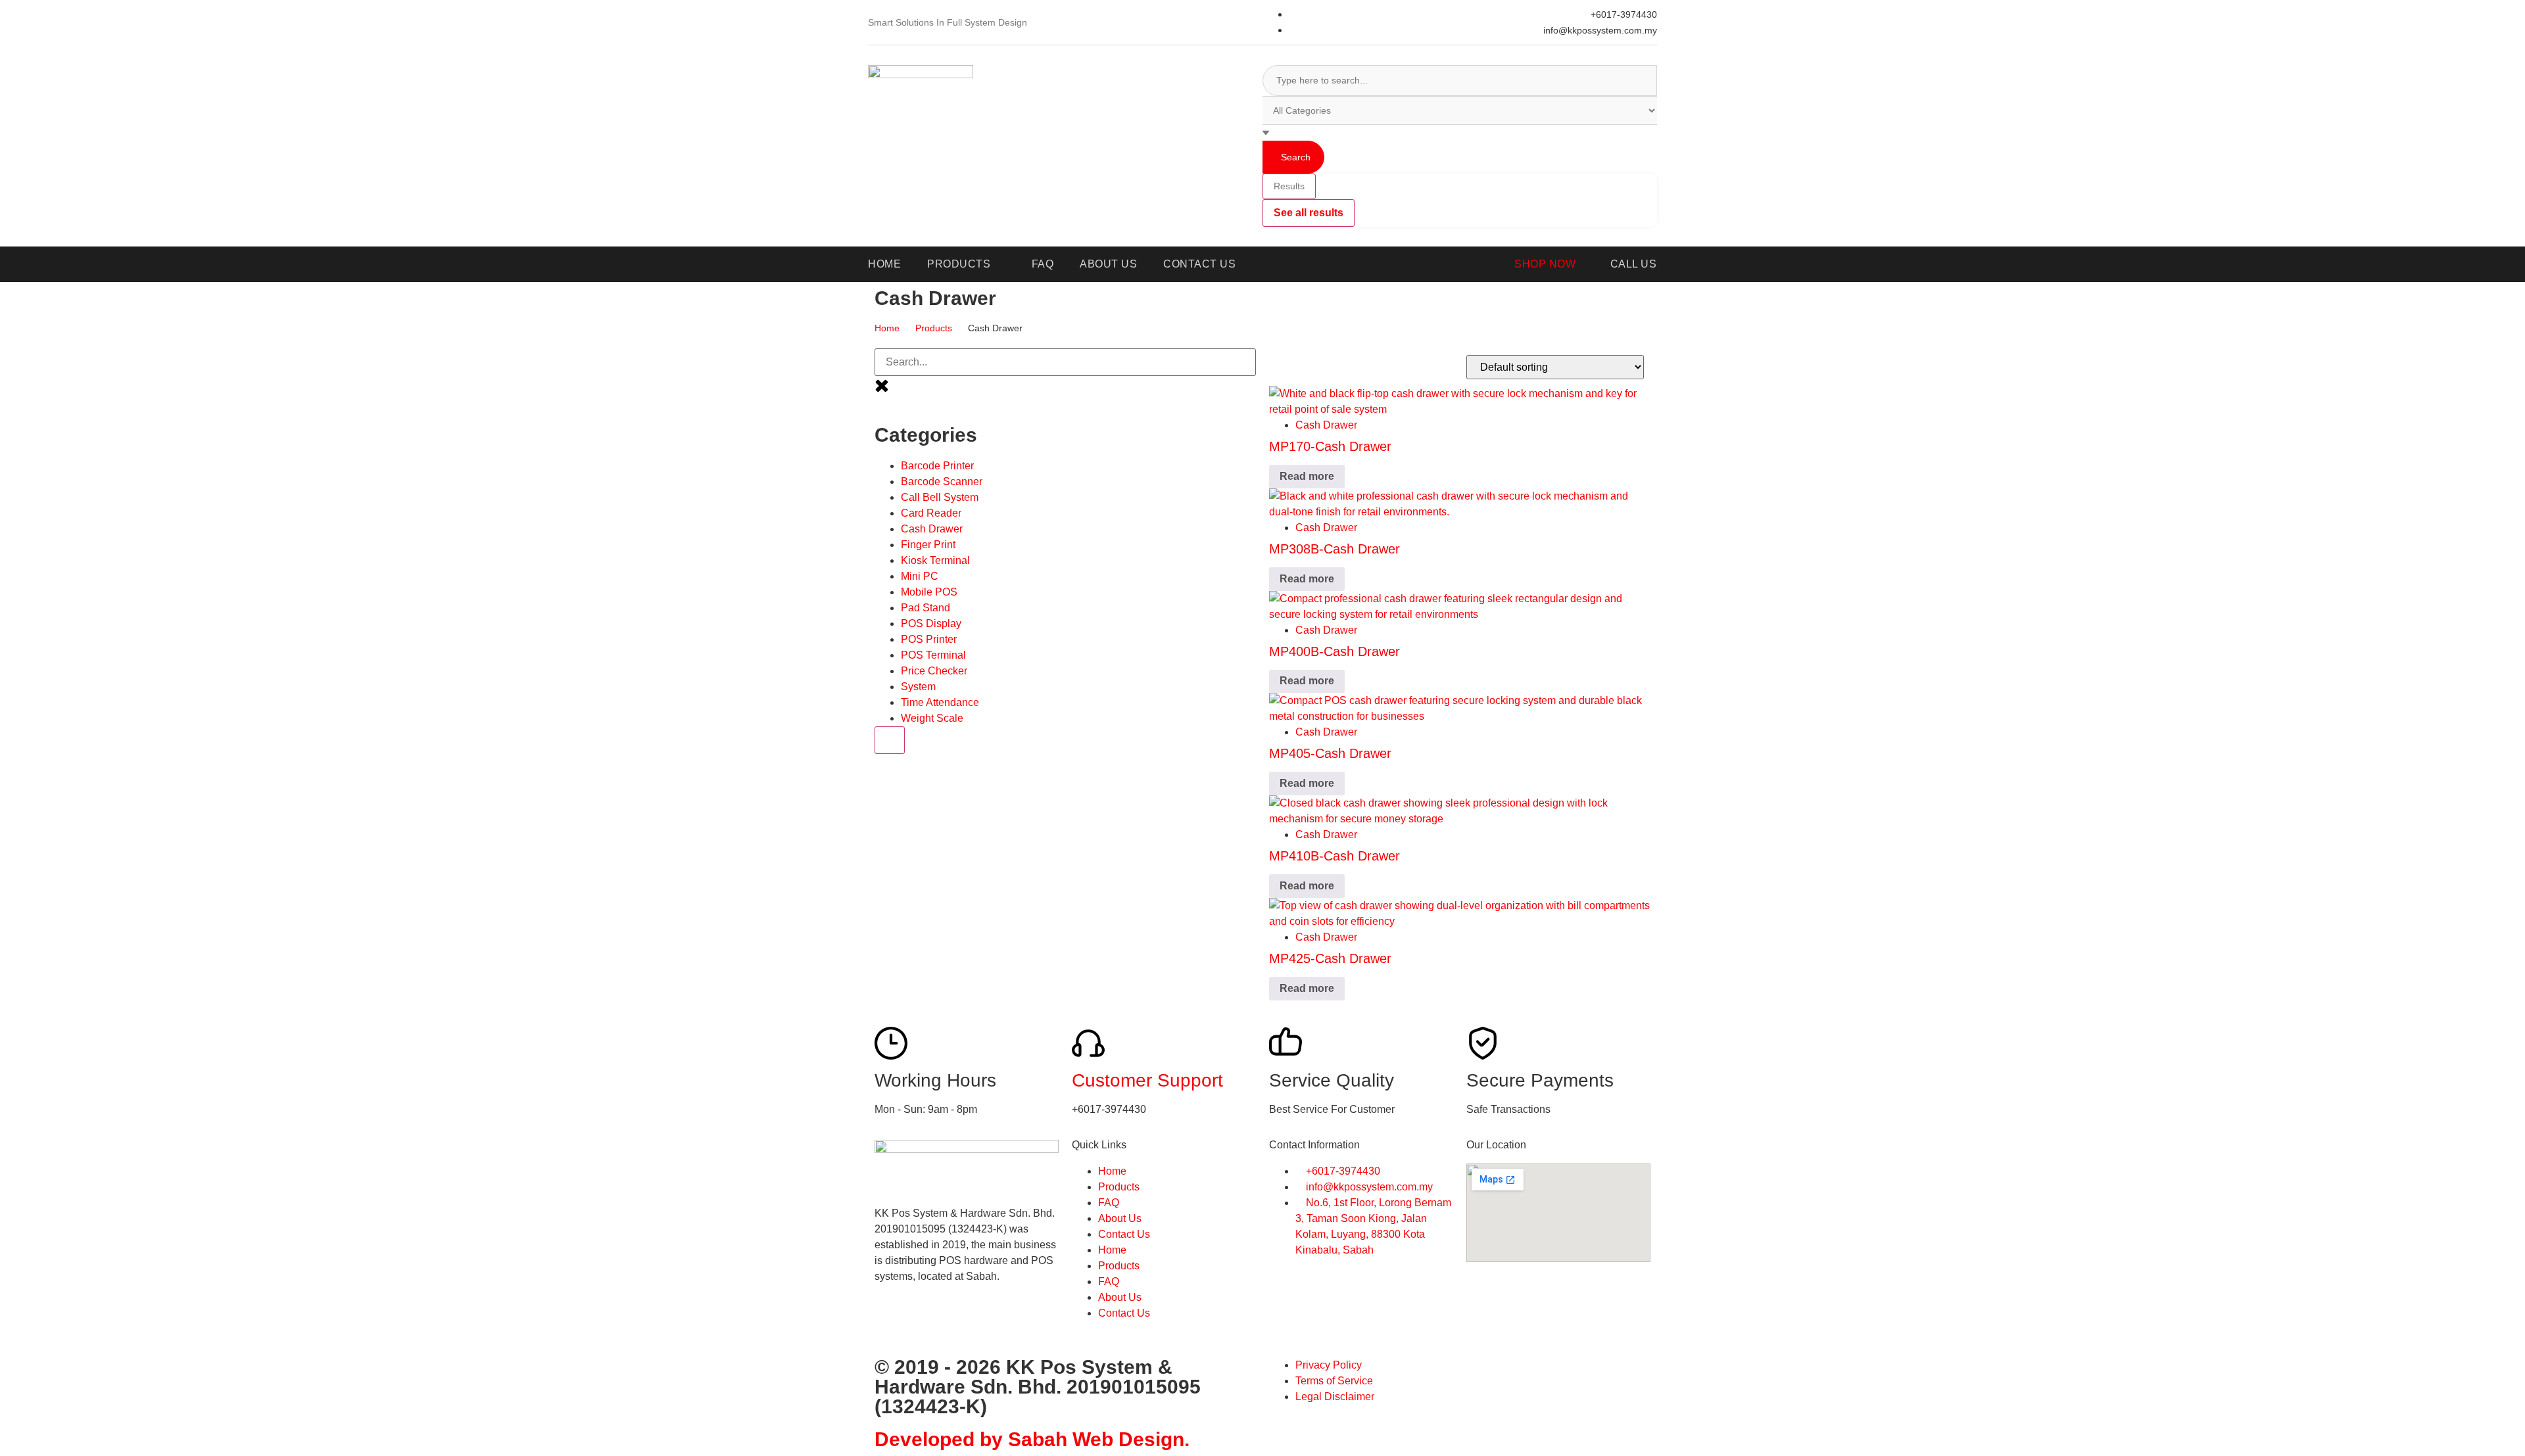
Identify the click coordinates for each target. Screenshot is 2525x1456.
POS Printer (929, 639)
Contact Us (1124, 1234)
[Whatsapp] (926, 1323)
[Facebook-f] (891, 1323)
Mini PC (920, 576)
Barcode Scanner (942, 481)
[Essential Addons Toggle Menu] (890, 740)
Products (934, 328)
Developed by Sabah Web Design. (1032, 1439)
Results (1289, 186)
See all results (1309, 213)
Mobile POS (929, 592)
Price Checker (934, 671)
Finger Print (928, 545)
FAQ (1109, 1203)
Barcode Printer (937, 466)
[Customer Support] (1088, 1043)
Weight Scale (932, 718)
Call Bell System (940, 497)
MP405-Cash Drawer (1330, 753)
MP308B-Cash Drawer (1335, 549)
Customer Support (1147, 1080)
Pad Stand (926, 608)
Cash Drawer (932, 529)
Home (887, 328)
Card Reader (931, 513)
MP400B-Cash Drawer (1335, 651)
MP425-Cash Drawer (1330, 958)
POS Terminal (933, 655)
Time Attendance (940, 702)
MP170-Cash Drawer (1330, 446)
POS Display (931, 623)
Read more (1307, 476)
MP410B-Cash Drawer (1335, 856)
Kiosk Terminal (935, 560)
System (918, 687)
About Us (1120, 1218)
